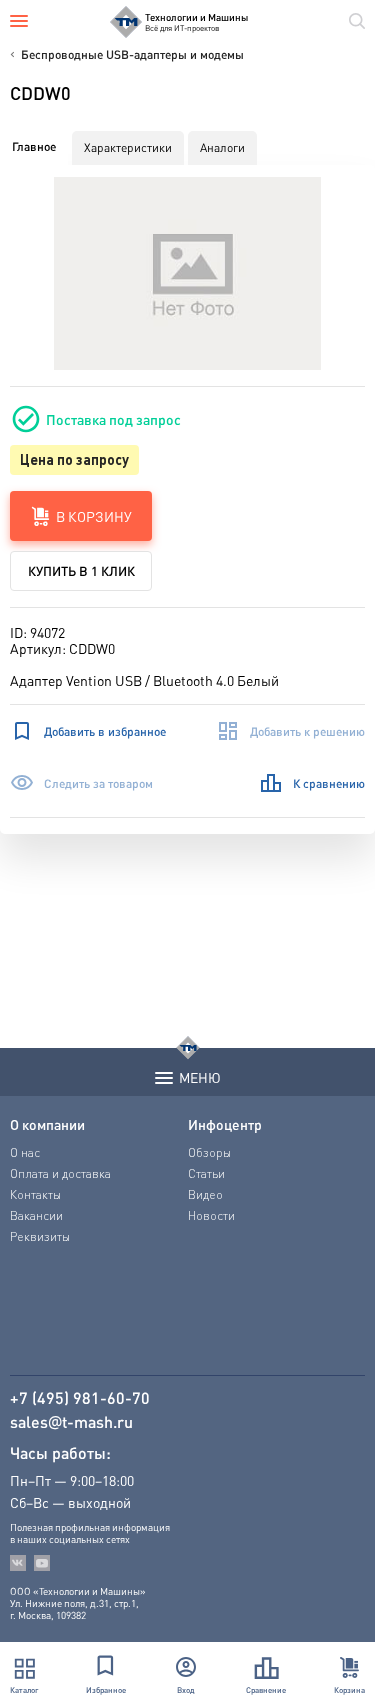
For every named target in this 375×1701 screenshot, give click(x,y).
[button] (187, 273)
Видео (205, 1194)
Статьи (206, 1173)
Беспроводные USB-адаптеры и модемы (132, 54)
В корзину (94, 516)
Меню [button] (200, 1077)
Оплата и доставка (60, 1173)
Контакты (35, 1194)
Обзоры (209, 1152)
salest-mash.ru (71, 1422)
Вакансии (36, 1215)
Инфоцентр (225, 1124)
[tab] (34, 147)
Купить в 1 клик (81, 570)
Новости (211, 1215)
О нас (25, 1152)
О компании (47, 1124)
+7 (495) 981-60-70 (80, 1398)
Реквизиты (40, 1236)
